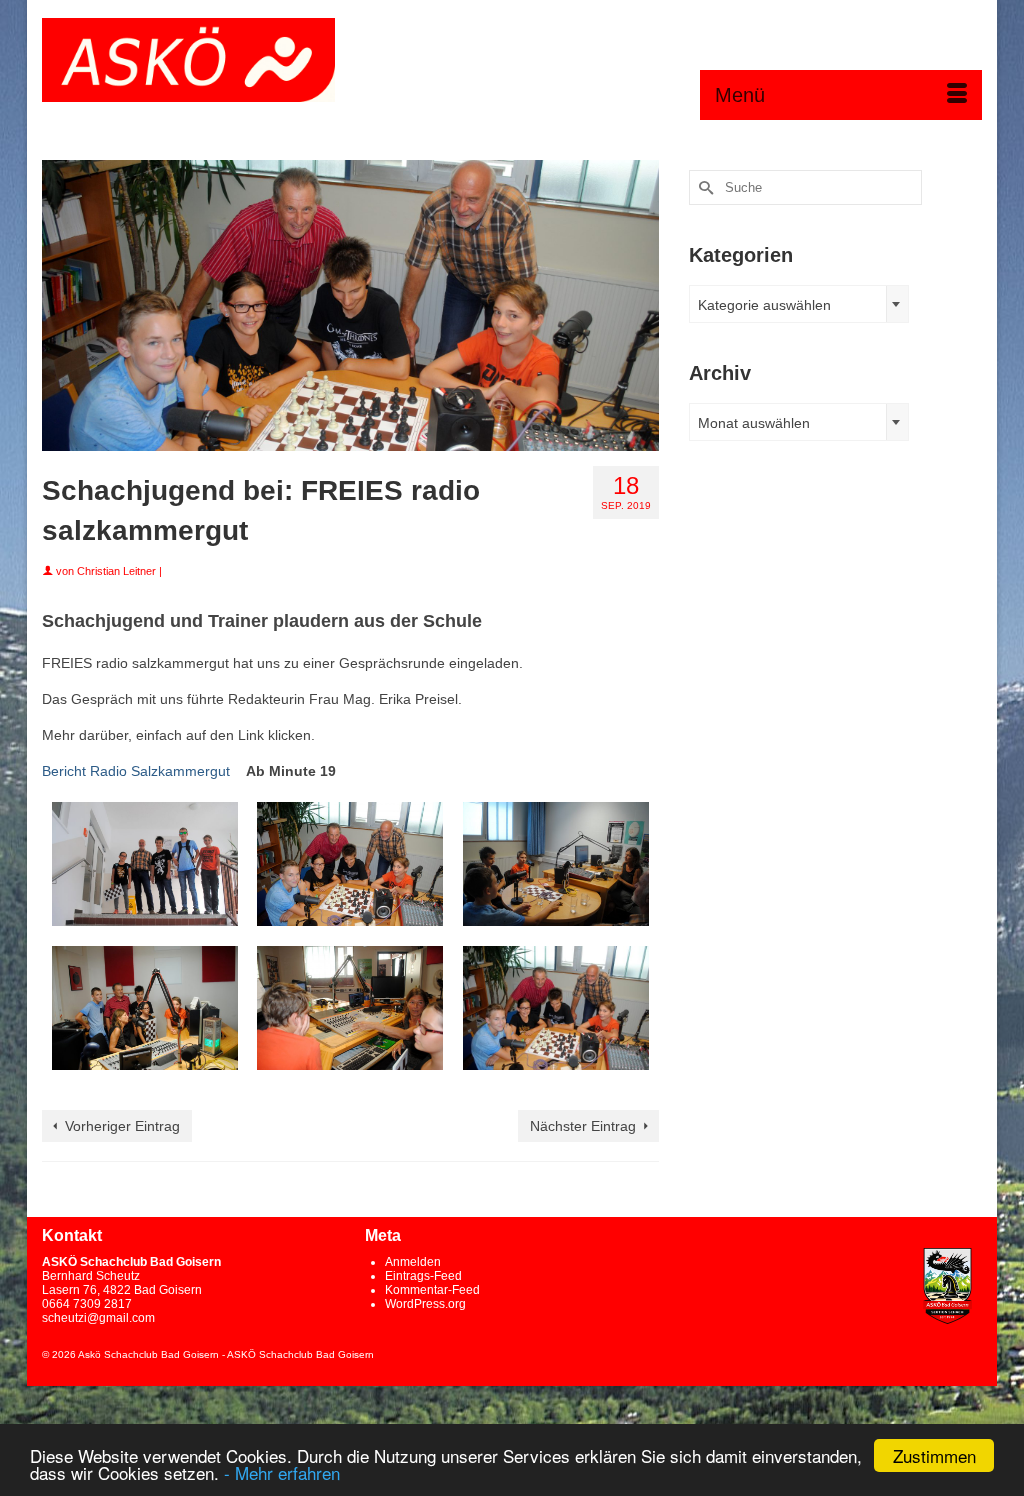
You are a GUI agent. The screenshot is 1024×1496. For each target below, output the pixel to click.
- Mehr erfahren (282, 1472)
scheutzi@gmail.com (98, 1318)
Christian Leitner (116, 571)
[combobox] (799, 304)
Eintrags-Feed (423, 1276)
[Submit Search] (704, 187)
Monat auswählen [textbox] (754, 423)
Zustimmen (934, 1455)
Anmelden (413, 1262)
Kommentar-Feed (432, 1290)
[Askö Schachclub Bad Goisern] (188, 60)
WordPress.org (425, 1304)
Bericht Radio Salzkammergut (136, 771)
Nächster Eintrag (583, 1126)
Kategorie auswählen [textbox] (764, 305)
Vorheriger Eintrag (122, 1126)
